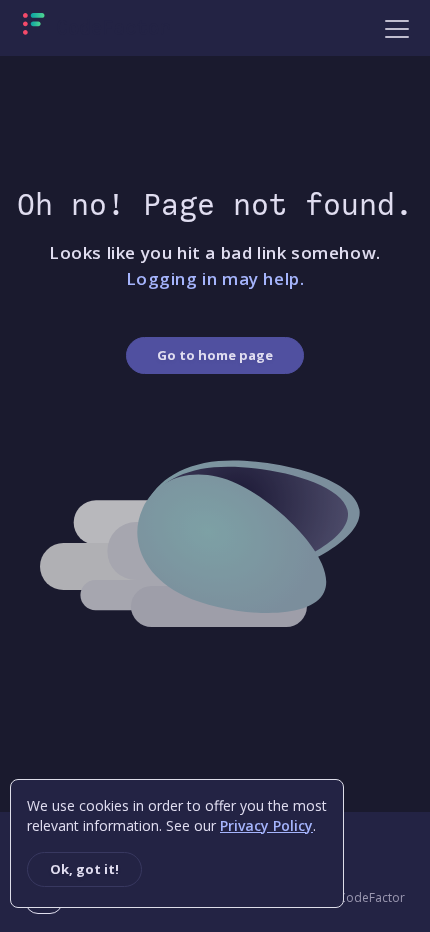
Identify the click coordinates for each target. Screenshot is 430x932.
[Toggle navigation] (397, 28)
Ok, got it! (84, 869)
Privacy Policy (266, 825)
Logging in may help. (215, 278)
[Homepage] (96, 28)
